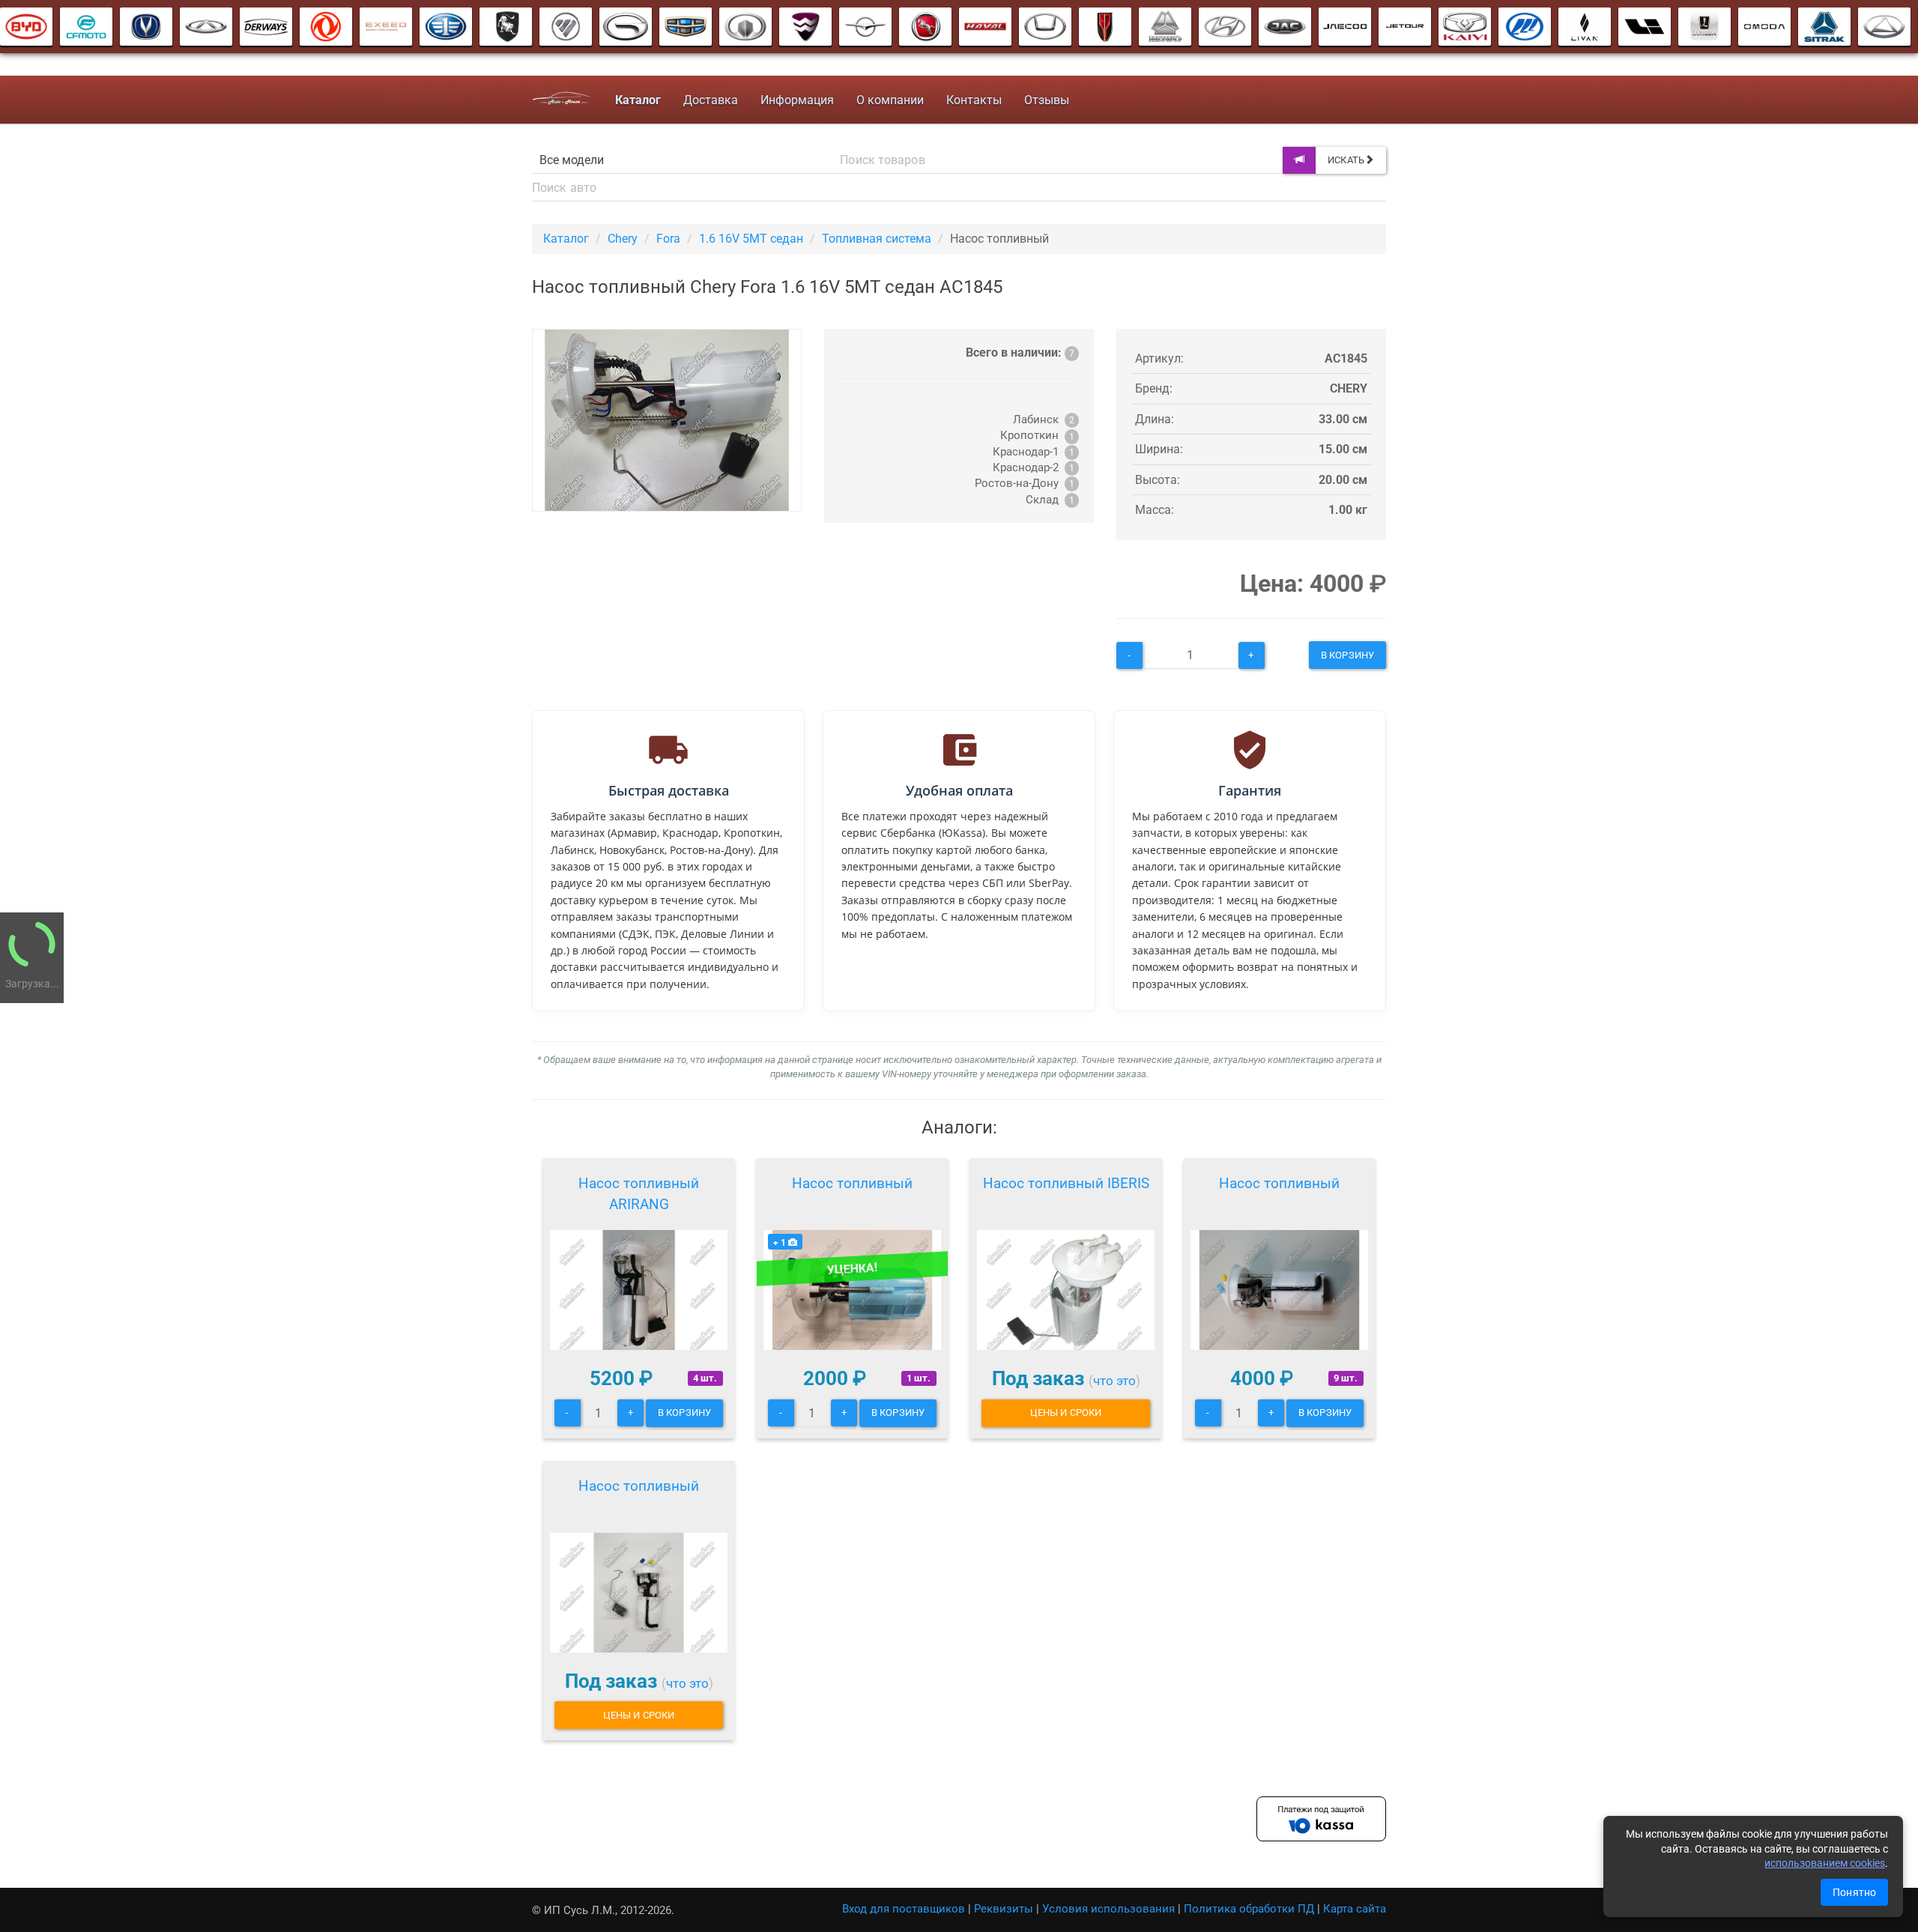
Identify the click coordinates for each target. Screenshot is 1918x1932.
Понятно (1854, 1892)
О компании (890, 100)
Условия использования (1108, 1909)
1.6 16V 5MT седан (751, 239)
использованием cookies (1825, 1863)
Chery (623, 239)
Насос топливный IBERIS (1066, 1183)
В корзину (1347, 655)
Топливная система (877, 239)
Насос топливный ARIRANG (639, 1194)
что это (1114, 1381)
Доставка (711, 100)
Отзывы (1047, 100)
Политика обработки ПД (1249, 1909)
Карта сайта (1355, 1909)
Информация (797, 100)
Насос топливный (852, 1183)
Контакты (974, 100)
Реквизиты (1004, 1909)
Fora (668, 239)
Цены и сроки (1066, 1412)
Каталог (566, 239)
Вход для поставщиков (904, 1909)
